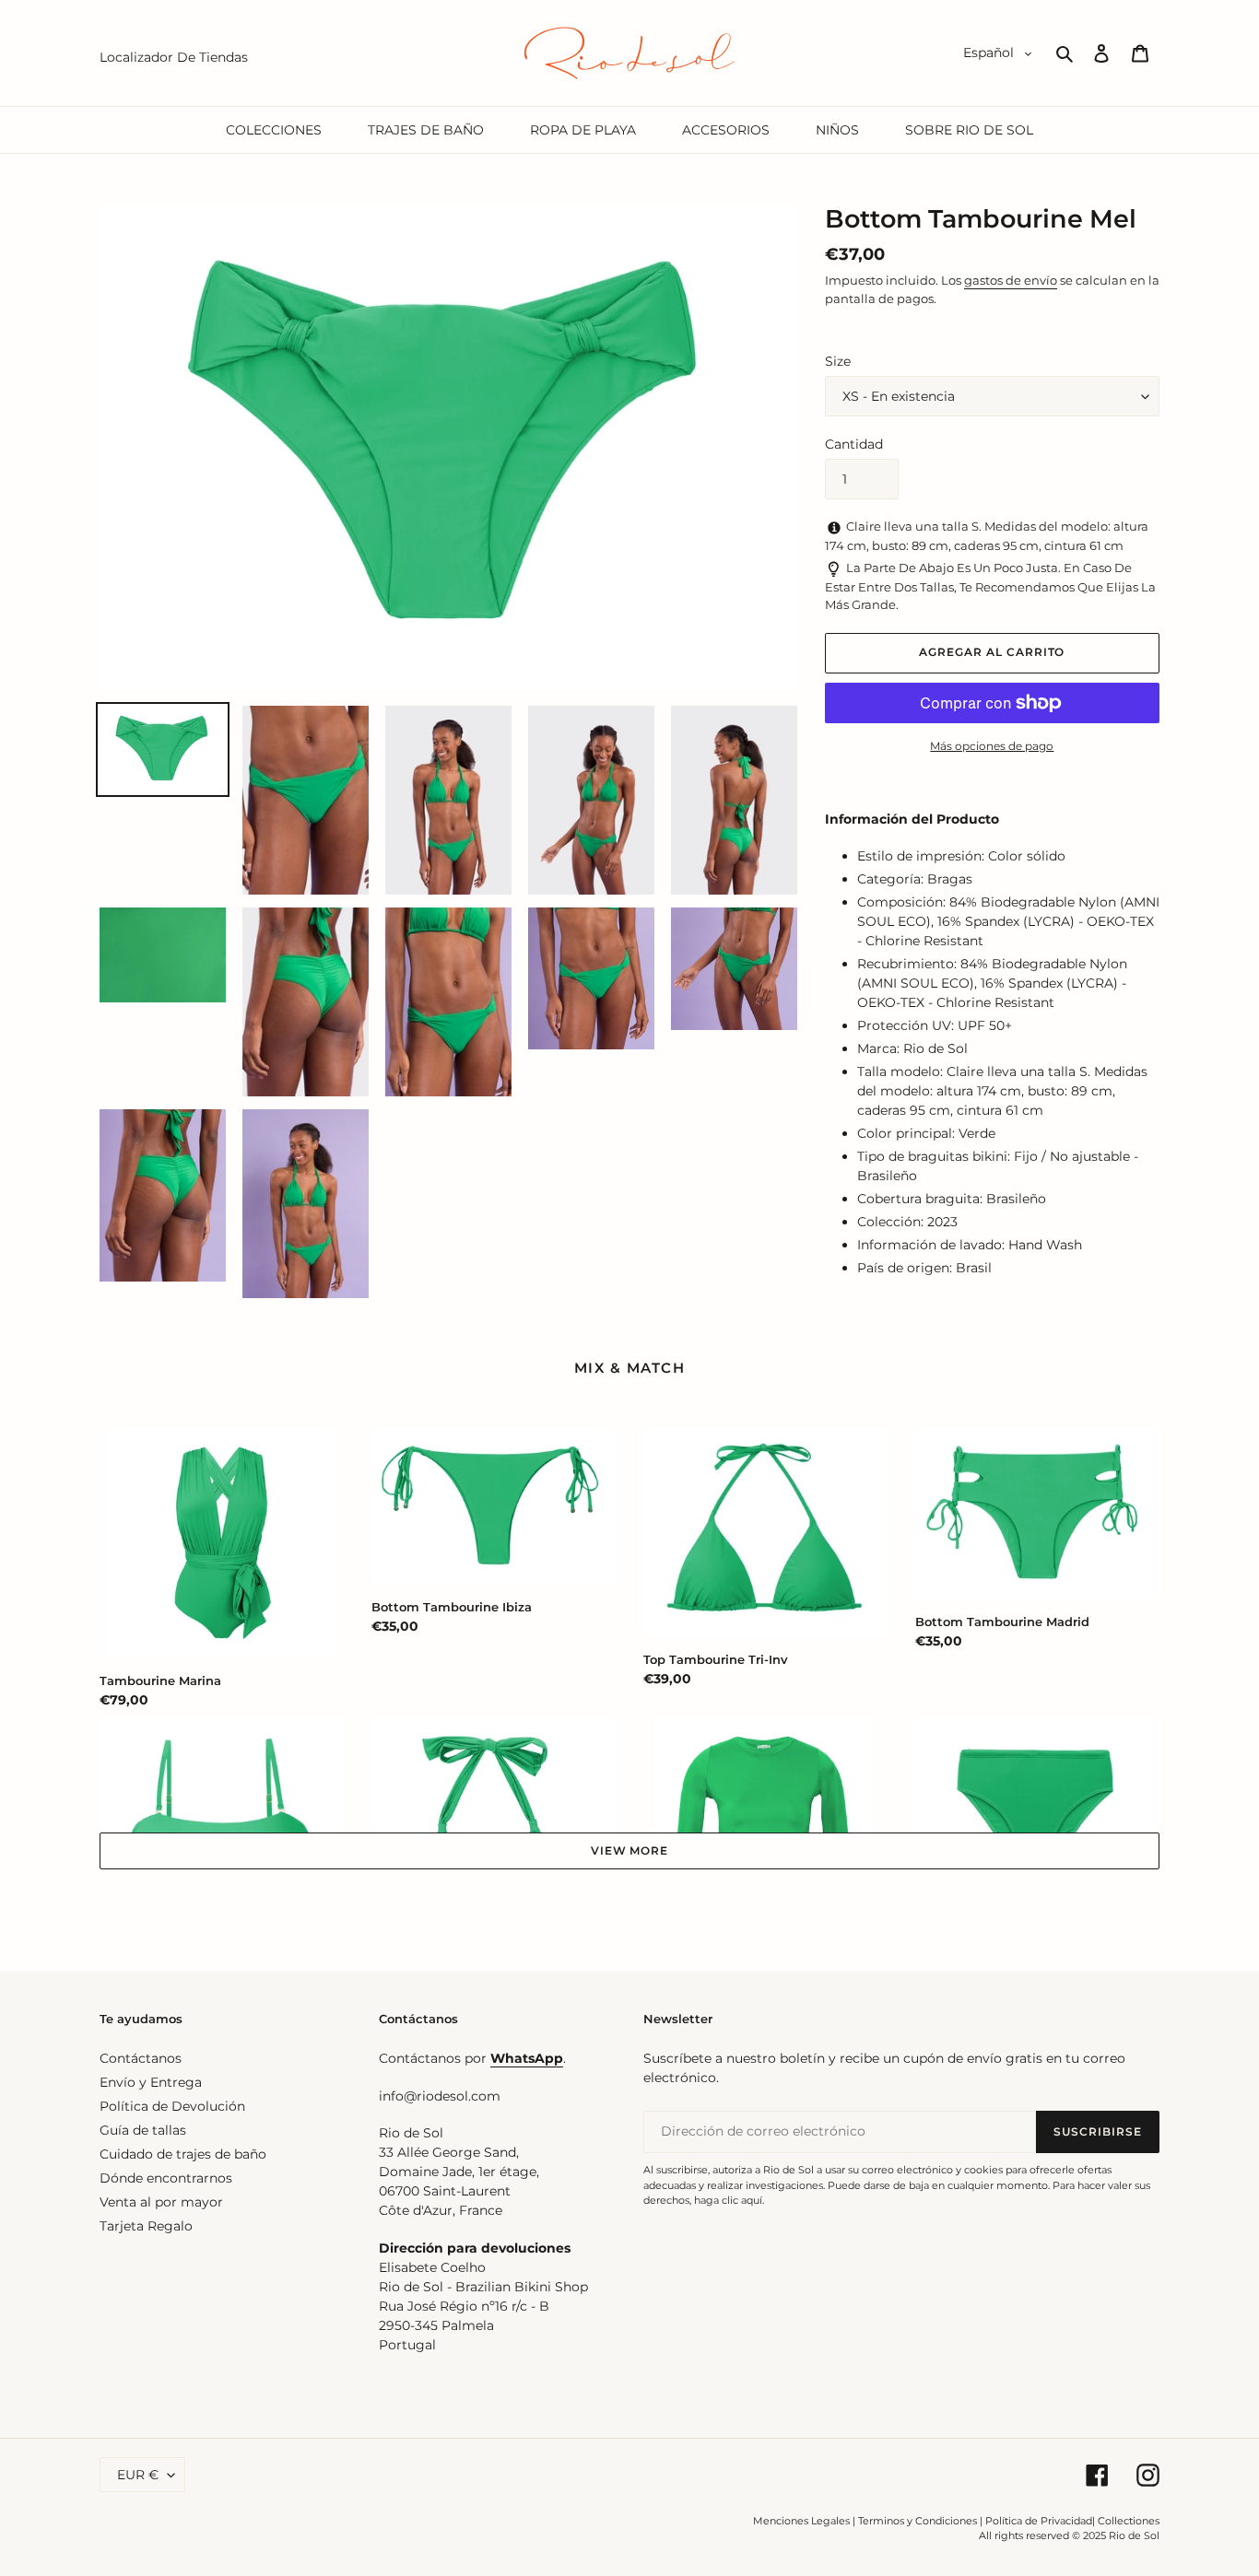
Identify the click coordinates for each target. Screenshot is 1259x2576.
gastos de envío (1011, 280)
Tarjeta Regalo (146, 2226)
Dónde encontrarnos (166, 2178)
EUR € (138, 2475)
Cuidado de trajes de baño (183, 2154)
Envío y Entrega (151, 2082)
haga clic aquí (728, 2200)
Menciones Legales (801, 2521)
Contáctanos (141, 2058)
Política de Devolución (172, 2106)
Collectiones (1129, 2521)
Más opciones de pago (992, 746)
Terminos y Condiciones (918, 2521)
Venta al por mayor (161, 2202)
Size (838, 361)
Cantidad (854, 444)
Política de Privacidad (1039, 2521)
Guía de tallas (143, 2130)
